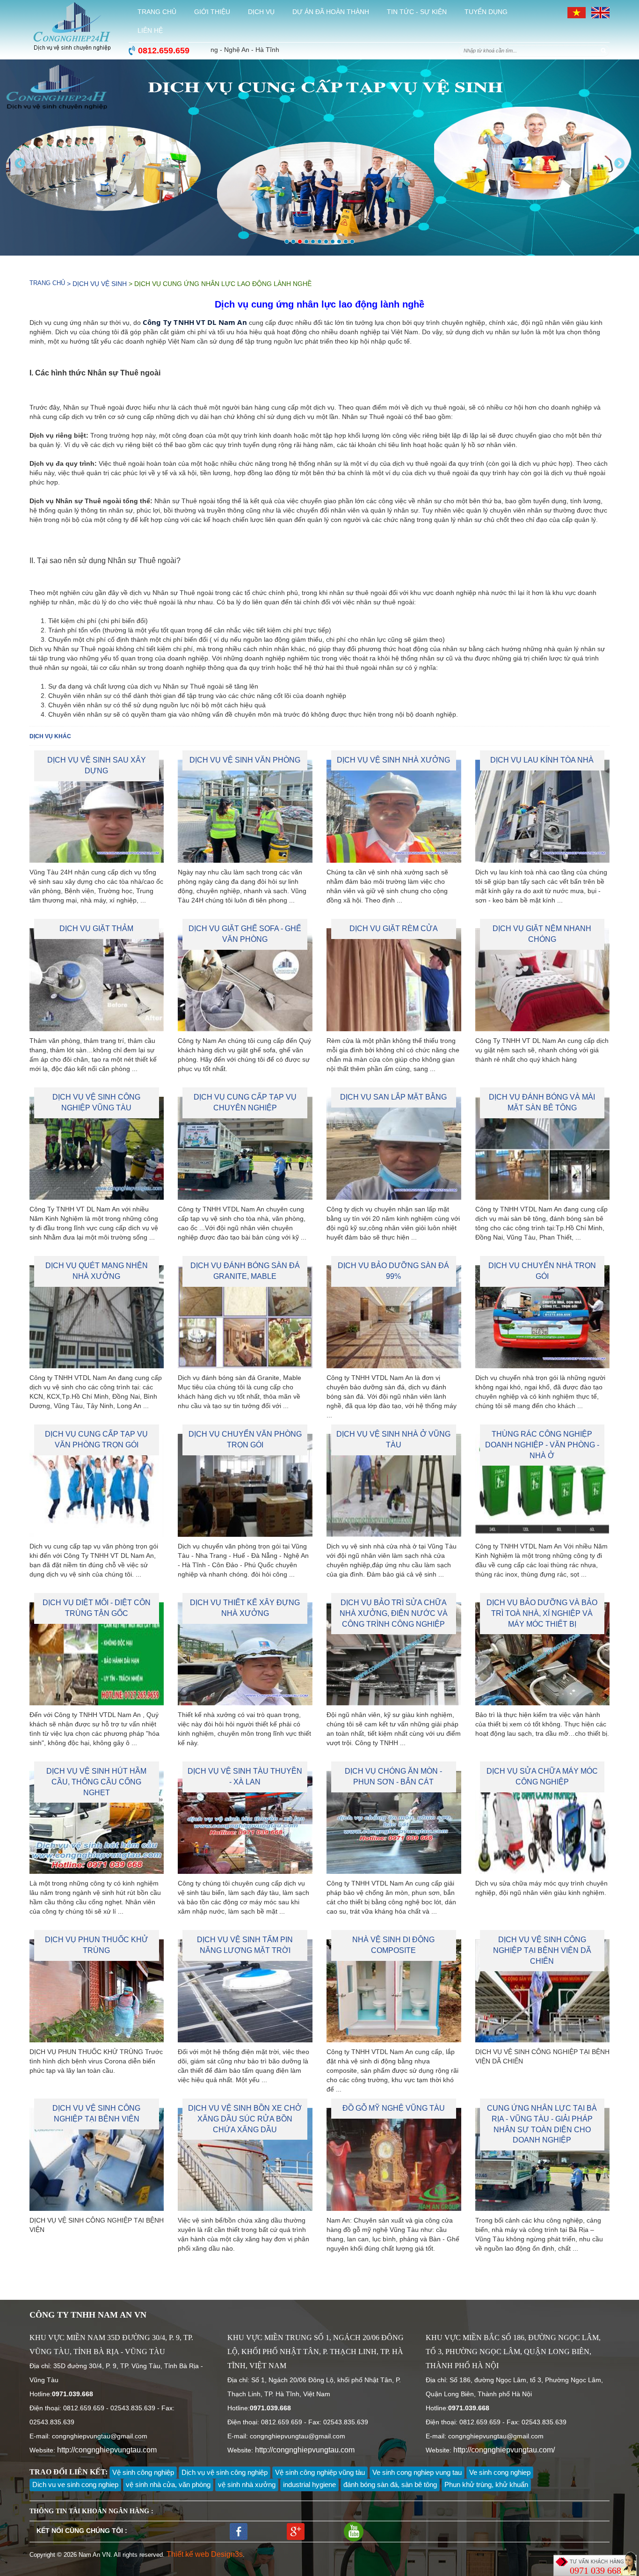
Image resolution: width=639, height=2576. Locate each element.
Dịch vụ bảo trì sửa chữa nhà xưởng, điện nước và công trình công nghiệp (394, 1613)
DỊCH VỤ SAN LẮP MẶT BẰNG (393, 1097)
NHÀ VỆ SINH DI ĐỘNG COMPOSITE (393, 1945)
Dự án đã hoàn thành (331, 12)
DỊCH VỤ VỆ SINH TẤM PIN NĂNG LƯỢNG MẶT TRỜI (245, 1945)
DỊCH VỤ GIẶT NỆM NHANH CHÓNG (542, 934)
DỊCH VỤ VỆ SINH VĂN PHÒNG (245, 760)
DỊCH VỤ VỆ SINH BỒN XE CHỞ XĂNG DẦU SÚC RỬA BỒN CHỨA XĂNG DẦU (245, 2119)
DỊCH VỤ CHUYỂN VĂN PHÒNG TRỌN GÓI (245, 1439)
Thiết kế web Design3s (205, 2554)
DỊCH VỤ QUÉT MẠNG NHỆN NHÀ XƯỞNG (97, 1271)
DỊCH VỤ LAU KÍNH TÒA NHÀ (542, 760)
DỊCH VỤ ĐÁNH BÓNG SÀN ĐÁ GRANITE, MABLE (245, 1271)
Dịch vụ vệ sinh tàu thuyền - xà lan (245, 1776)
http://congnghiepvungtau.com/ (504, 2450)
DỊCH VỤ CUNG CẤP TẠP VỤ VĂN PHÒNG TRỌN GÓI (96, 1439)
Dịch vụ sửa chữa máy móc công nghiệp (542, 1776)
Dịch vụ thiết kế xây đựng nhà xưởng (245, 1608)
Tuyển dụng (486, 12)
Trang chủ (157, 12)
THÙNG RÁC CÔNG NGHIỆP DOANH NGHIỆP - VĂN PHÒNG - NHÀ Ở (542, 1445)
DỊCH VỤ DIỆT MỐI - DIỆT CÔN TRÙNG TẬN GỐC (97, 1608)
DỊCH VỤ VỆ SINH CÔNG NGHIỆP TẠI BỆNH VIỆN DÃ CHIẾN (542, 1950)
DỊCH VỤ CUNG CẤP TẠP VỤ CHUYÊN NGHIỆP (245, 1102)
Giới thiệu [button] (212, 12)
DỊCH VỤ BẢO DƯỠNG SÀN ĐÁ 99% (393, 1271)
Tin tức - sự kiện (417, 12)
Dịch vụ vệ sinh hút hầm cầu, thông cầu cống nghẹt (96, 1782)
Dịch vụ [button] (261, 12)
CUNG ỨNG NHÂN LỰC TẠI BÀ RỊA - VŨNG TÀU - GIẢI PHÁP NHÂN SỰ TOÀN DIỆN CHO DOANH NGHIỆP (542, 2124)
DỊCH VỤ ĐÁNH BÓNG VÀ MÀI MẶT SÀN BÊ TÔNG (542, 1102)
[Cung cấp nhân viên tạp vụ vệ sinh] (319, 158)
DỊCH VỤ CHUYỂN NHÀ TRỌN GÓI (542, 1271)
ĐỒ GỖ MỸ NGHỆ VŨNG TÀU (394, 2108)
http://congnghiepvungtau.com (107, 2450)
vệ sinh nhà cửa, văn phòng (168, 2484)
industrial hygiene (309, 2484)
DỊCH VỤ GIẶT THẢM (96, 928)
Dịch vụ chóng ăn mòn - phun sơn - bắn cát (393, 1776)
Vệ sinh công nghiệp (143, 2472)
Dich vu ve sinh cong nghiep (75, 2484)
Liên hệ (150, 30)
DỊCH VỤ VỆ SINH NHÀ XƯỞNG (393, 760)
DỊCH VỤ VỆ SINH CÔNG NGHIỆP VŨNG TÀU (96, 1102)
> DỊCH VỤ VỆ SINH (96, 284)
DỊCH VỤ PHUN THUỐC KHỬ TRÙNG (97, 1945)
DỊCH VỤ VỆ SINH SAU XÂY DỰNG (97, 765)
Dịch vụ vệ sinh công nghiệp (225, 2472)
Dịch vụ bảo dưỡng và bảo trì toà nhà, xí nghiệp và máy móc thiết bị (542, 1613)
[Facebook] (239, 2531)
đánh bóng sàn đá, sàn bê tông (390, 2484)
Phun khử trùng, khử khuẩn (486, 2484)
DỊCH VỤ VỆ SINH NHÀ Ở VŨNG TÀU (393, 1439)
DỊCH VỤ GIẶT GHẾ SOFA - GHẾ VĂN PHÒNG (245, 934)
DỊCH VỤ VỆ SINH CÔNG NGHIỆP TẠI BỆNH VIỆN (96, 2114)
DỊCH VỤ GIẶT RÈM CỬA (394, 928)
